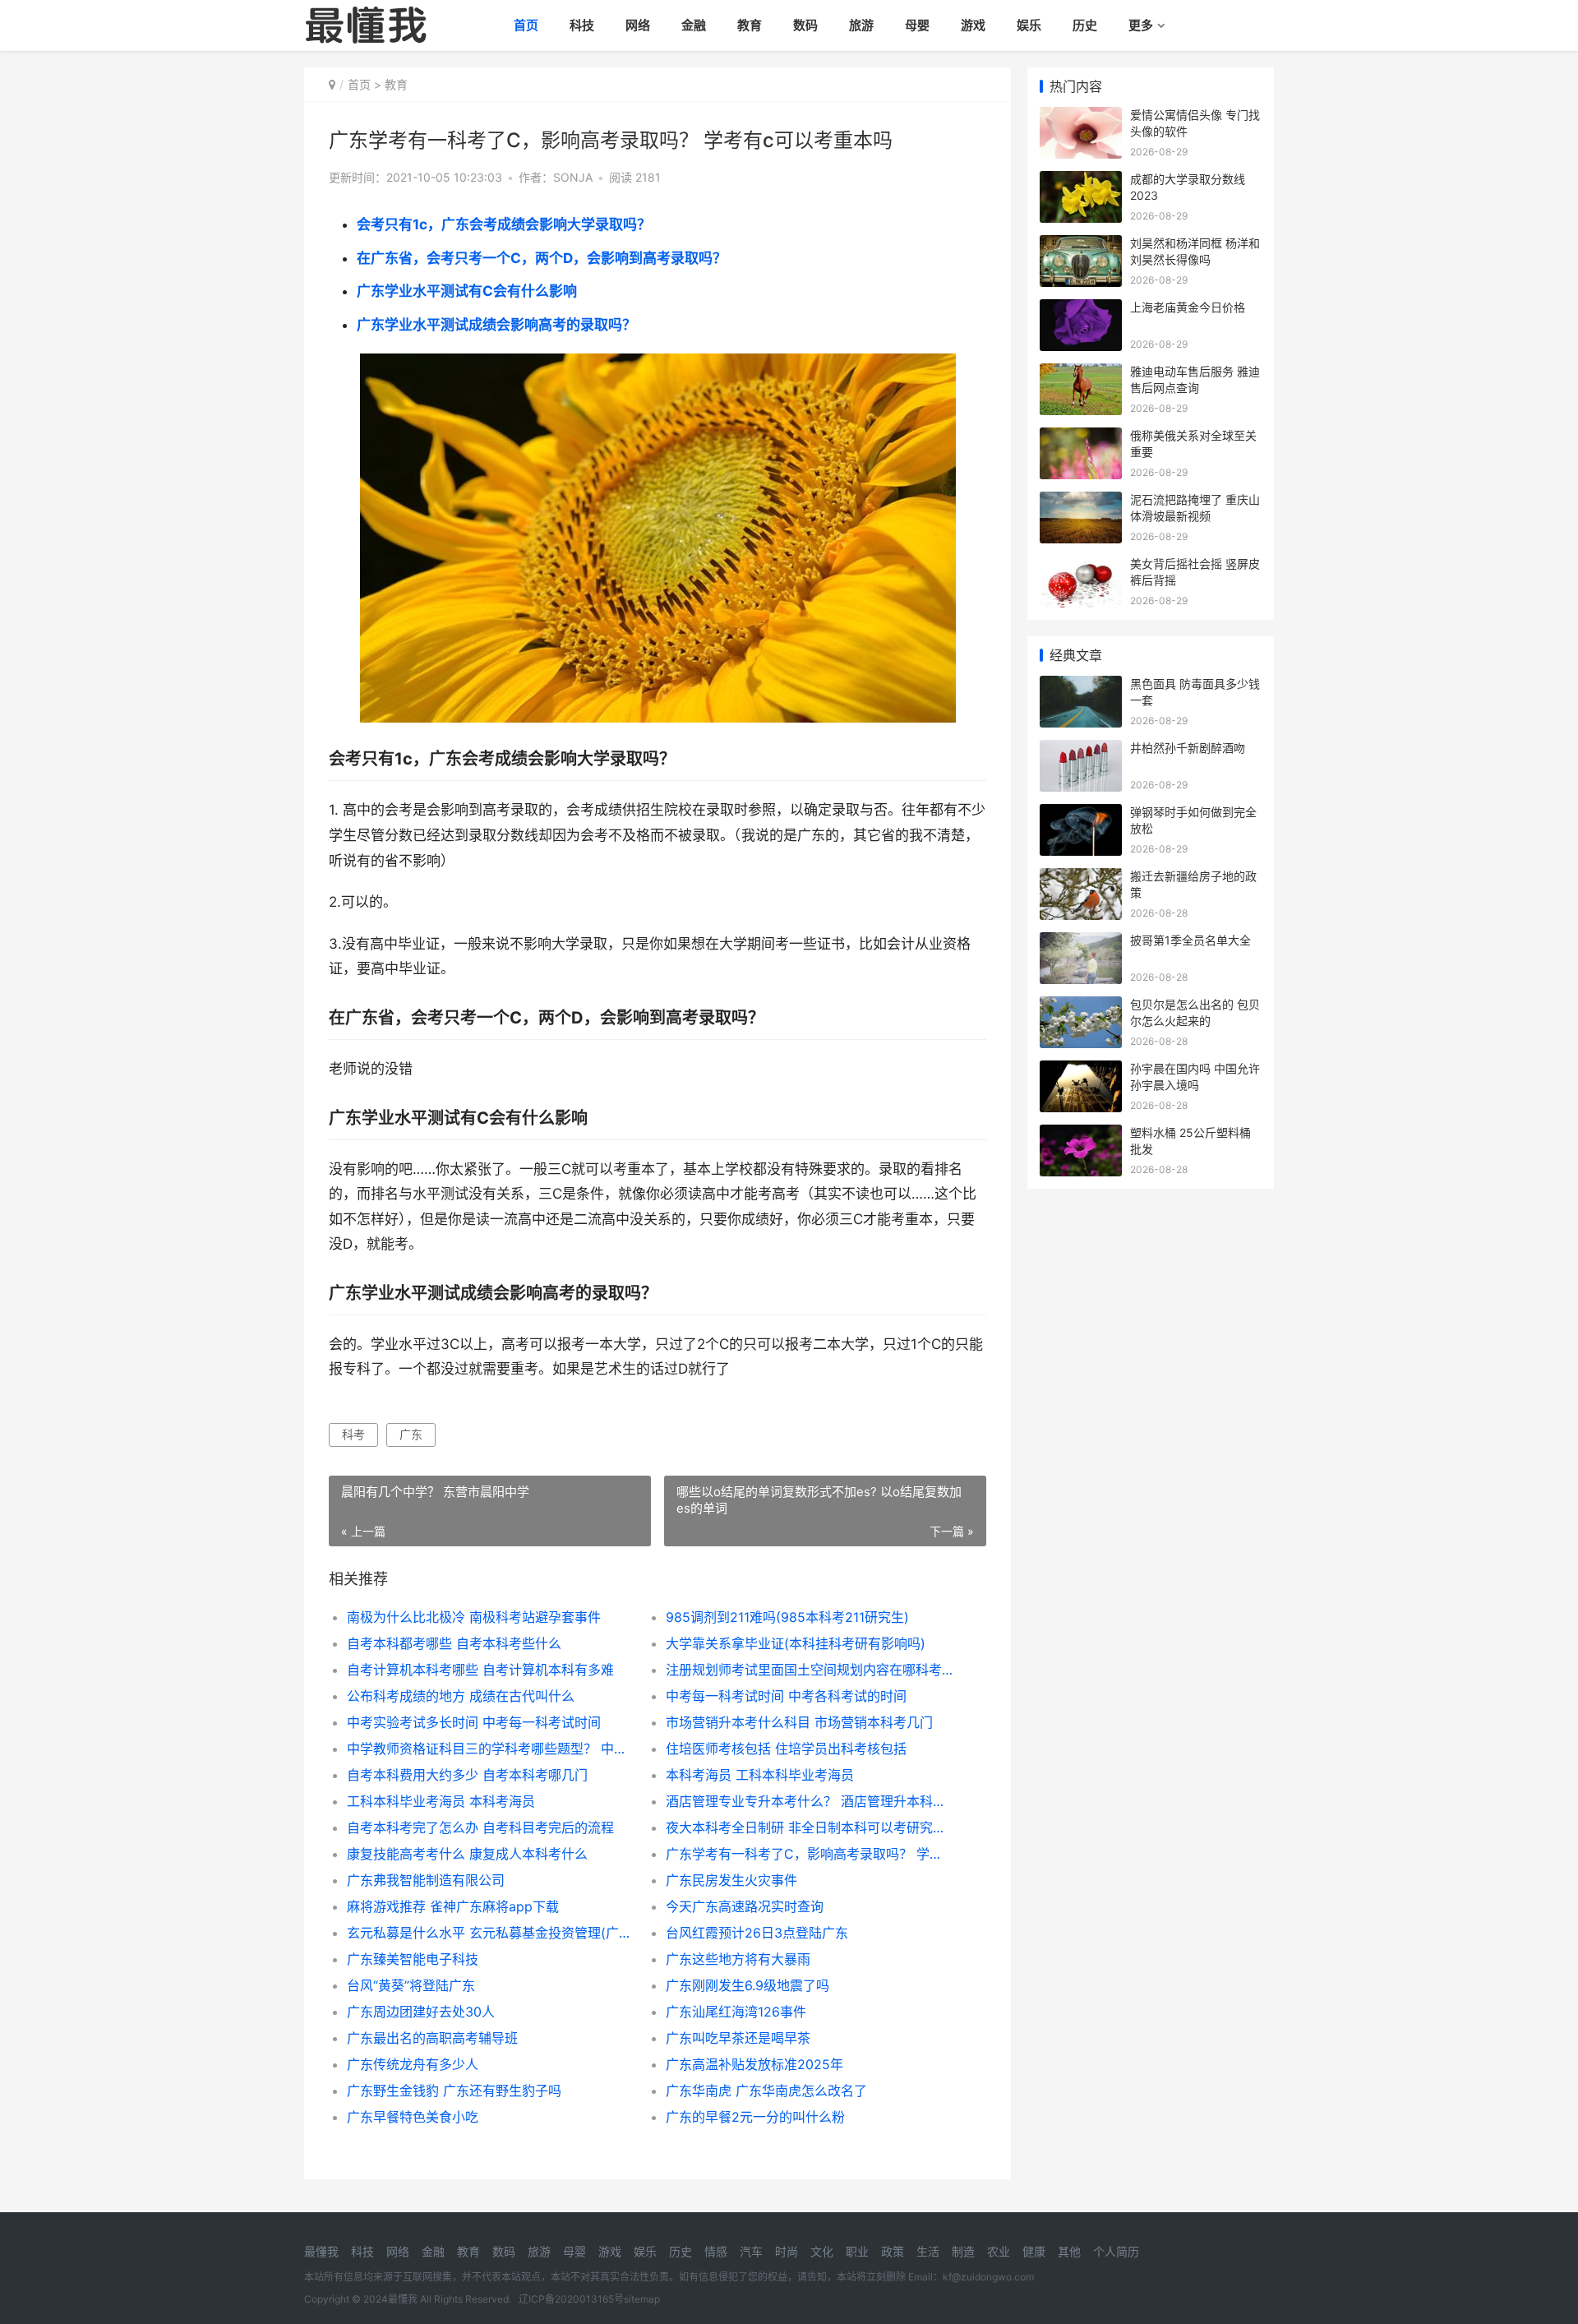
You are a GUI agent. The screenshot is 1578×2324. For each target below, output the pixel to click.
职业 (857, 2251)
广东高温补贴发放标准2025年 (754, 2064)
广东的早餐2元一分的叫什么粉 (755, 2117)
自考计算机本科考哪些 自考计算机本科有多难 (480, 1670)
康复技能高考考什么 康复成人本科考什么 (467, 1854)
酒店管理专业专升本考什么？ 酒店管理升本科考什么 (809, 1801)
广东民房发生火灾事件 (731, 1880)
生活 (928, 2251)
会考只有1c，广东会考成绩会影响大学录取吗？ (504, 224)
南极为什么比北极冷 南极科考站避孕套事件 (474, 1617)
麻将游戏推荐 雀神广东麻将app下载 (453, 1906)
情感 (716, 2251)
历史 (1085, 25)
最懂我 (321, 2251)
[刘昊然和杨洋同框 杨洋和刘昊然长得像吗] (1081, 245)
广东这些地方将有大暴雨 (738, 1959)
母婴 (917, 25)
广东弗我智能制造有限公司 (426, 1880)
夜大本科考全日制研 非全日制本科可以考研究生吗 (809, 1827)
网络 (638, 25)
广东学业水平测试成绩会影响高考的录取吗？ (496, 325)
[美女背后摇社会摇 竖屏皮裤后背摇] (1081, 566)
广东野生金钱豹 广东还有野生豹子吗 (454, 2091)
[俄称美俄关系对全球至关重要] (1081, 438)
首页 (526, 25)
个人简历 (1116, 2251)
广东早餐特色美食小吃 (413, 2117)
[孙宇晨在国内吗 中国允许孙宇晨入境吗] (1081, 1071)
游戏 (973, 25)
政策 (893, 2251)
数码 (805, 25)
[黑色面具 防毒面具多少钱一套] (1081, 686)
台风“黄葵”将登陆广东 (411, 1985)
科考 (353, 1434)
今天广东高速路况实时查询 (745, 1906)
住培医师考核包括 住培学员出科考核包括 (786, 1749)
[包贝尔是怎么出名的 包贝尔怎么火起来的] (1081, 1007)
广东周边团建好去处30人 (421, 2012)
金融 (694, 25)
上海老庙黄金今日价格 (1188, 307)
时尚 (787, 2251)
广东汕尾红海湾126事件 (736, 2012)
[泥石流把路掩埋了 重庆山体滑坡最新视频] (1081, 502)
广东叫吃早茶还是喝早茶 (738, 2038)
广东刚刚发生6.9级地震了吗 (747, 1985)
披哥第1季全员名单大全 (1190, 940)
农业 (999, 2251)
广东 (411, 1434)
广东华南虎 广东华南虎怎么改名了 (766, 2091)
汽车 (751, 2251)
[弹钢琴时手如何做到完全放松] (1081, 814)
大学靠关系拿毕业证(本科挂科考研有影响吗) (796, 1643)
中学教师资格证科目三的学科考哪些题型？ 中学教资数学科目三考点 (490, 1749)
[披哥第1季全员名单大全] (1081, 943)
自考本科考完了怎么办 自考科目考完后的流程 (480, 1827)
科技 (582, 25)
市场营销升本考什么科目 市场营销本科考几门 (799, 1722)
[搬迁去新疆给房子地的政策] (1081, 878)
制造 (963, 2251)
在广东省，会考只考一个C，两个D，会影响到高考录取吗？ (542, 258)
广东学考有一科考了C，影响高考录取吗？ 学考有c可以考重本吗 (809, 1854)
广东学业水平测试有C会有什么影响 (467, 291)
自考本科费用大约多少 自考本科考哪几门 (467, 1775)
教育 (750, 25)
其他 (1069, 2251)
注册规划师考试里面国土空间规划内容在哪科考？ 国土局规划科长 (809, 1670)
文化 (822, 2251)
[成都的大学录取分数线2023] (1081, 181)
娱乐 (1029, 25)
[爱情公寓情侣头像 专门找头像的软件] (1081, 117)
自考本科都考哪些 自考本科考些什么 (454, 1643)
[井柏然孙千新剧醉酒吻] (1081, 750)
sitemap (642, 2299)
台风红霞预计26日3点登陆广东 (757, 1933)
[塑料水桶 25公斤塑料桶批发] (1081, 1135)
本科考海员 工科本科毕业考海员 (760, 1775)
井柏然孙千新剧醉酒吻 (1188, 748)
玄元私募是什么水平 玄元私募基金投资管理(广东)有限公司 (490, 1933)
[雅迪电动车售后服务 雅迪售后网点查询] (1081, 374)
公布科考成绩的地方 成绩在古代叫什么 (461, 1696)
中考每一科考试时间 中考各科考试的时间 (786, 1696)
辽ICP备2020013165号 (571, 2299)
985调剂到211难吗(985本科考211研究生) (787, 1617)
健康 (1034, 2251)
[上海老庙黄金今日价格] (1081, 310)
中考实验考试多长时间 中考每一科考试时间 (474, 1722)
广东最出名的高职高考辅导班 (432, 2038)
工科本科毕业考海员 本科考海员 (441, 1801)
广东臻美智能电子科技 (413, 1959)
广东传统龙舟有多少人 (413, 2064)
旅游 (861, 25)
